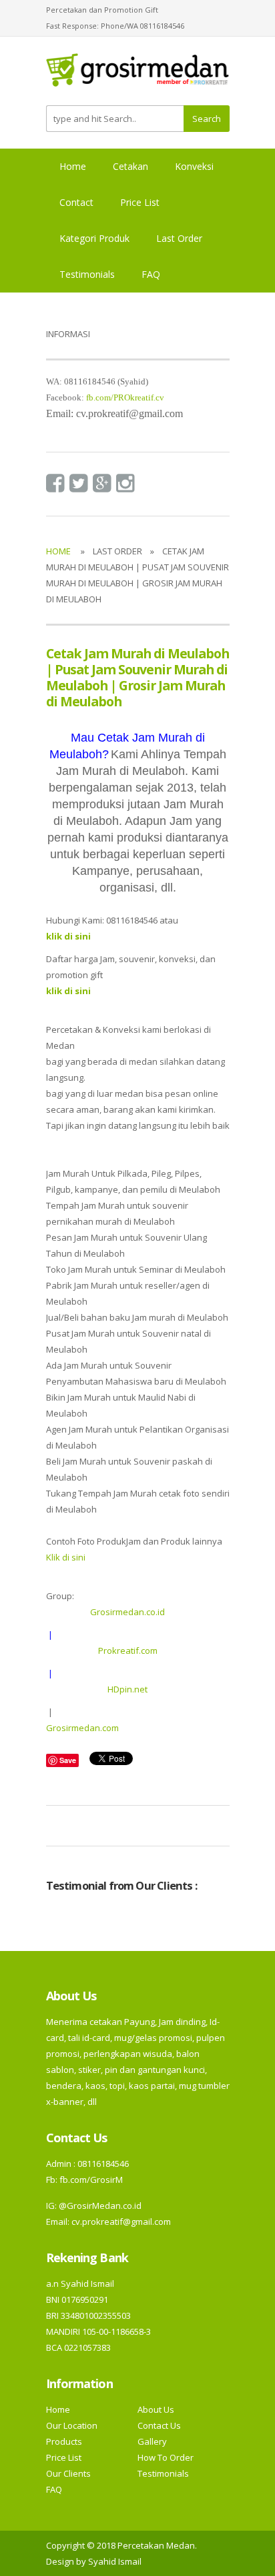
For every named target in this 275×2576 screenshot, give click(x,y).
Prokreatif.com (128, 1650)
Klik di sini (66, 1557)
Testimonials (87, 274)
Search (207, 119)
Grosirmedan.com (82, 1728)
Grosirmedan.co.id (127, 1612)
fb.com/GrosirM (90, 2180)
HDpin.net (127, 1689)
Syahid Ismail (115, 2561)
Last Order (179, 238)
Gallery (152, 2441)
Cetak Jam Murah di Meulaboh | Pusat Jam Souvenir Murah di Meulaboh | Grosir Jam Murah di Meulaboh (138, 677)
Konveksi (194, 166)
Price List (140, 202)
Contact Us (159, 2425)
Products (64, 2441)
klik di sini (68, 991)
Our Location (72, 2425)
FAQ (151, 274)
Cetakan (130, 166)
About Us (156, 2409)
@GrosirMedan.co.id (100, 2206)
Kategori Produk (94, 238)
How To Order (166, 2457)
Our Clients (68, 2473)
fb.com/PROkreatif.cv (125, 397)
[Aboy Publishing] (138, 75)
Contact (76, 202)
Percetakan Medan (156, 2545)
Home (73, 166)
